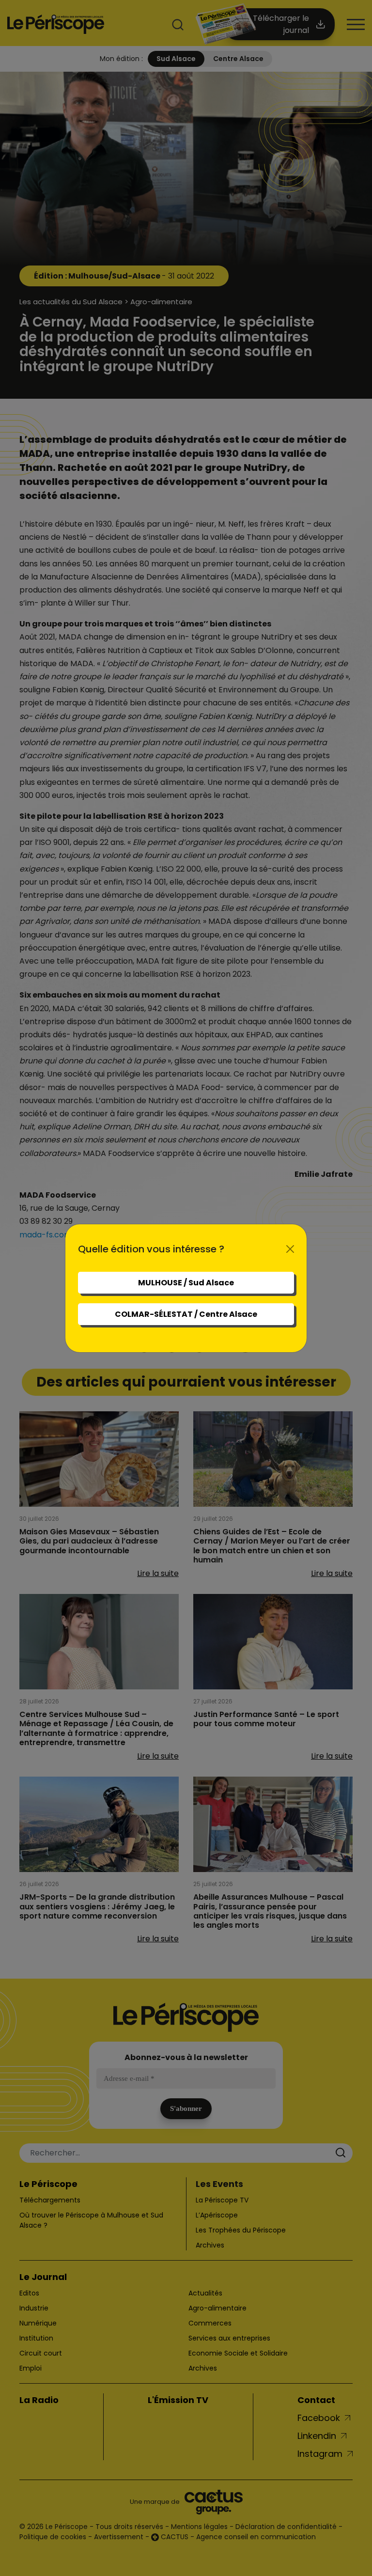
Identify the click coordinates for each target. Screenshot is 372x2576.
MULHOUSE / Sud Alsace (186, 1283)
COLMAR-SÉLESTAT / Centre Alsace (186, 1314)
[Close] (290, 1249)
